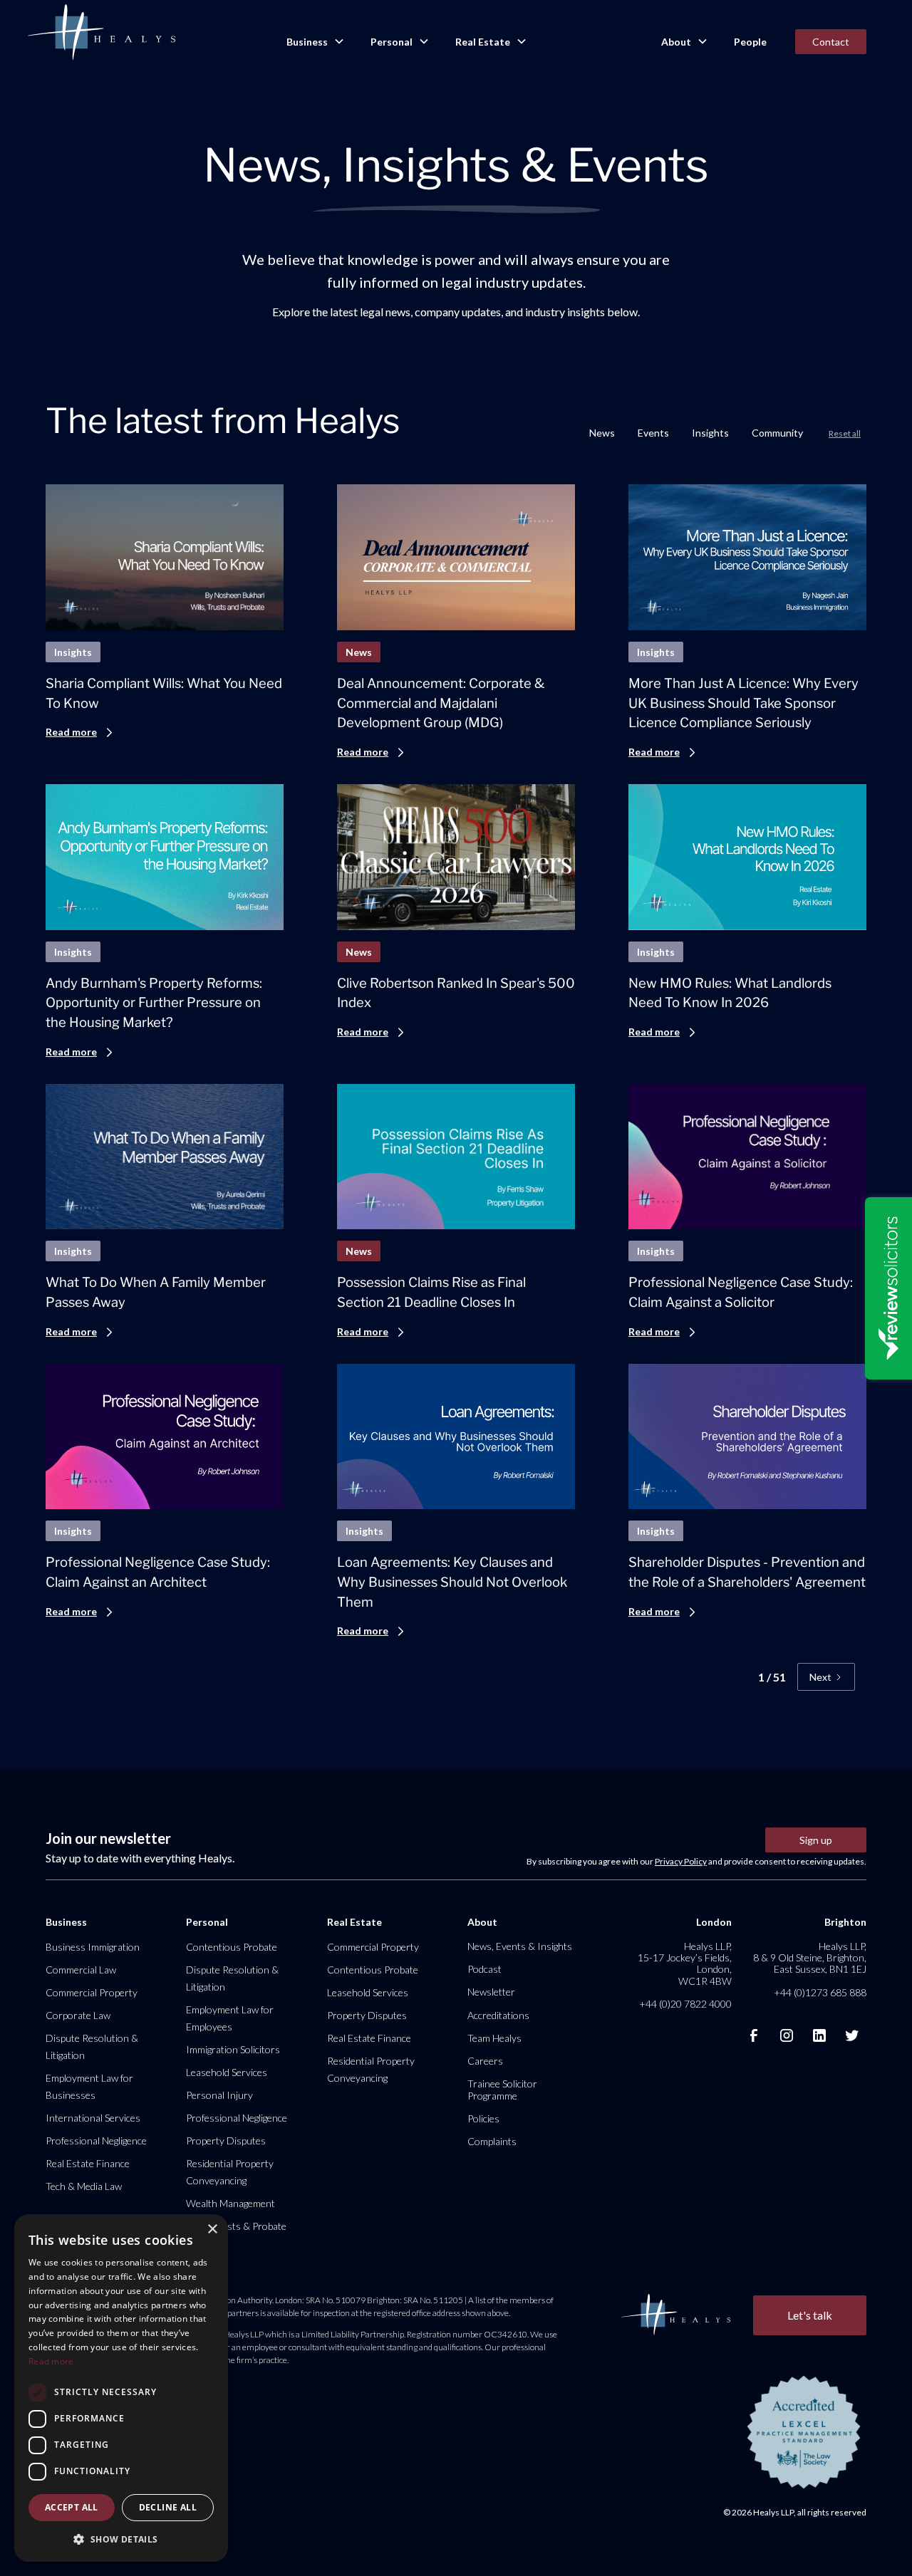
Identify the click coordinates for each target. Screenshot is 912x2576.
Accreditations (498, 2015)
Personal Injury (219, 2095)
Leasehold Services (227, 2072)
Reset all (845, 433)
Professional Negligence (96, 2140)
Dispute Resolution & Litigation (92, 2046)
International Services (93, 2118)
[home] (101, 33)
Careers (485, 2061)
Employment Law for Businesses (89, 2086)
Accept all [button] (72, 2507)
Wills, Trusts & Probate (236, 2226)
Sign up (816, 1840)
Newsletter (491, 1992)
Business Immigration (93, 1947)
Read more (51, 2361)
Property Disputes (226, 2140)
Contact (831, 42)
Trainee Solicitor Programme (502, 2089)
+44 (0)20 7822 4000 (685, 2004)
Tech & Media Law (84, 2186)
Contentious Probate (232, 1947)
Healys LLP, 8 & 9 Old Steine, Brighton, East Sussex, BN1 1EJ (810, 1957)
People (750, 42)
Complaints (492, 2141)
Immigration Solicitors (233, 2049)
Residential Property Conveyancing (230, 2172)
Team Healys (494, 2038)
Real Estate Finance (88, 2163)
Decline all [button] (168, 2507)
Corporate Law (78, 2015)
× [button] (212, 2230)
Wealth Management (230, 2203)
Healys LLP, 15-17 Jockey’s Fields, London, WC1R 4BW (684, 1964)
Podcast (484, 1969)
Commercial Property (92, 1992)
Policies (483, 2118)
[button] (314, 42)
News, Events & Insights (520, 1946)
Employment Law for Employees (230, 2018)
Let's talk (810, 2315)
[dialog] (121, 2388)
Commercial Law (81, 1970)
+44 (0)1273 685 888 (820, 1992)
